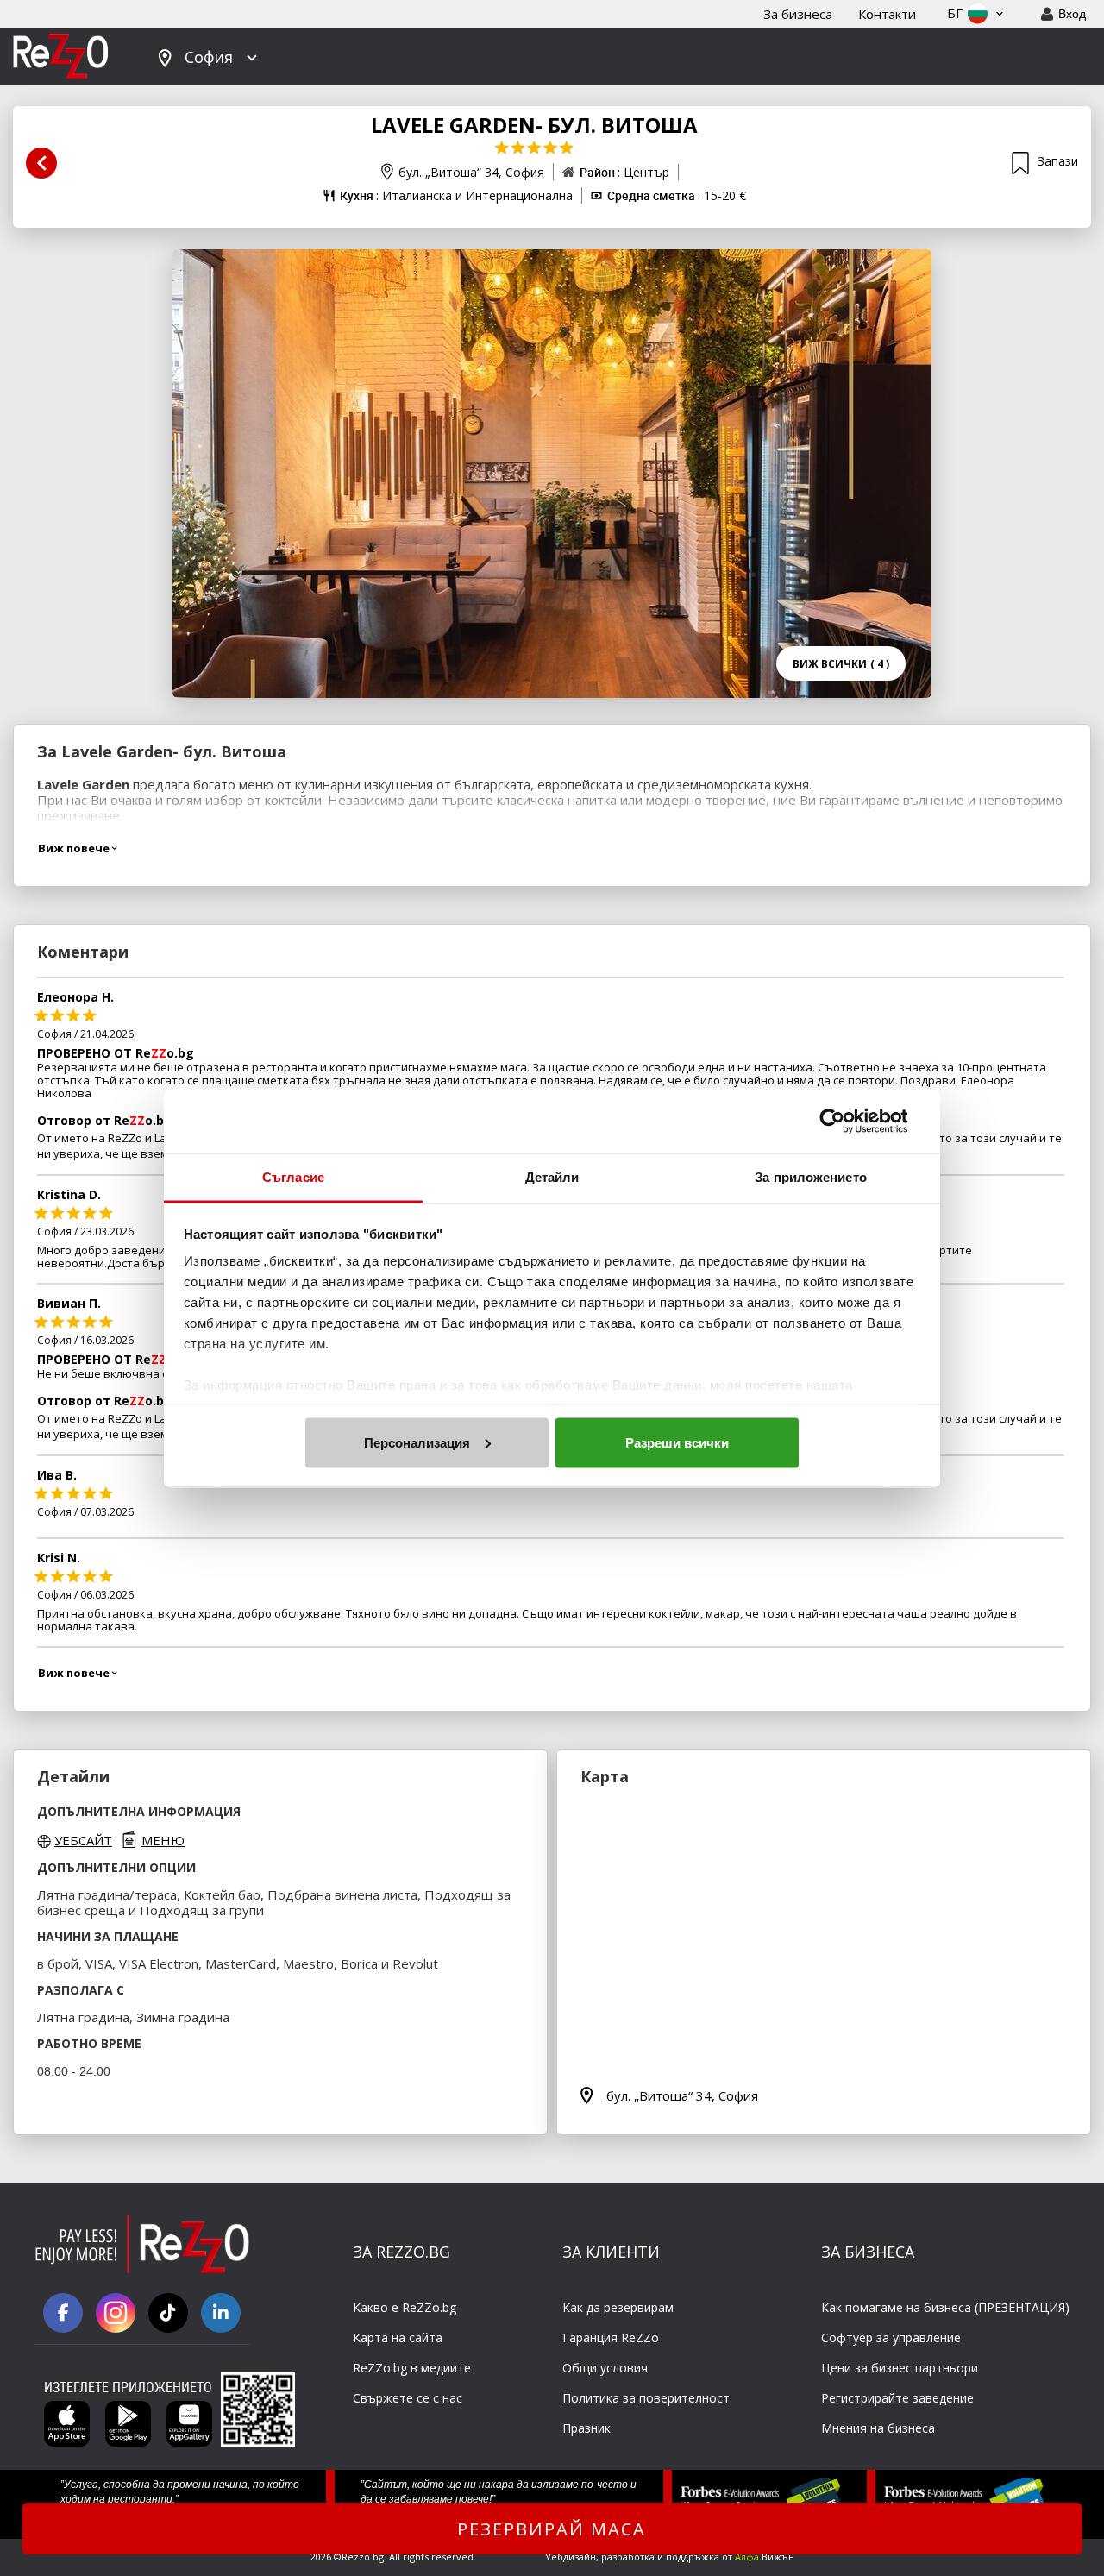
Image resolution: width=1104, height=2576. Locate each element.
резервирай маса (552, 2529)
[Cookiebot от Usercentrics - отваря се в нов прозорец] (846, 1121)
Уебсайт (83, 1840)
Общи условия (605, 2368)
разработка (628, 2557)
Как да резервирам (618, 2307)
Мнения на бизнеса (878, 2428)
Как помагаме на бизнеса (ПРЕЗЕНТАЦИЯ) (945, 2307)
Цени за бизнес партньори (900, 2368)
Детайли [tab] (552, 1177)
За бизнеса (798, 14)
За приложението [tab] (811, 1177)
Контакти (887, 14)
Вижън (765, 2557)
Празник (586, 2428)
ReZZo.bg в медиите (412, 2368)
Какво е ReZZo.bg (405, 2307)
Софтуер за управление (891, 2337)
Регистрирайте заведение (897, 2398)
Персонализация (417, 1442)
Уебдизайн (571, 2557)
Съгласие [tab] (293, 1177)
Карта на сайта (398, 2337)
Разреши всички (677, 1442)
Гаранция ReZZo (611, 2337)
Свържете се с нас (408, 2398)
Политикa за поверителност (646, 2398)
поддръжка (693, 2557)
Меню (163, 1840)
